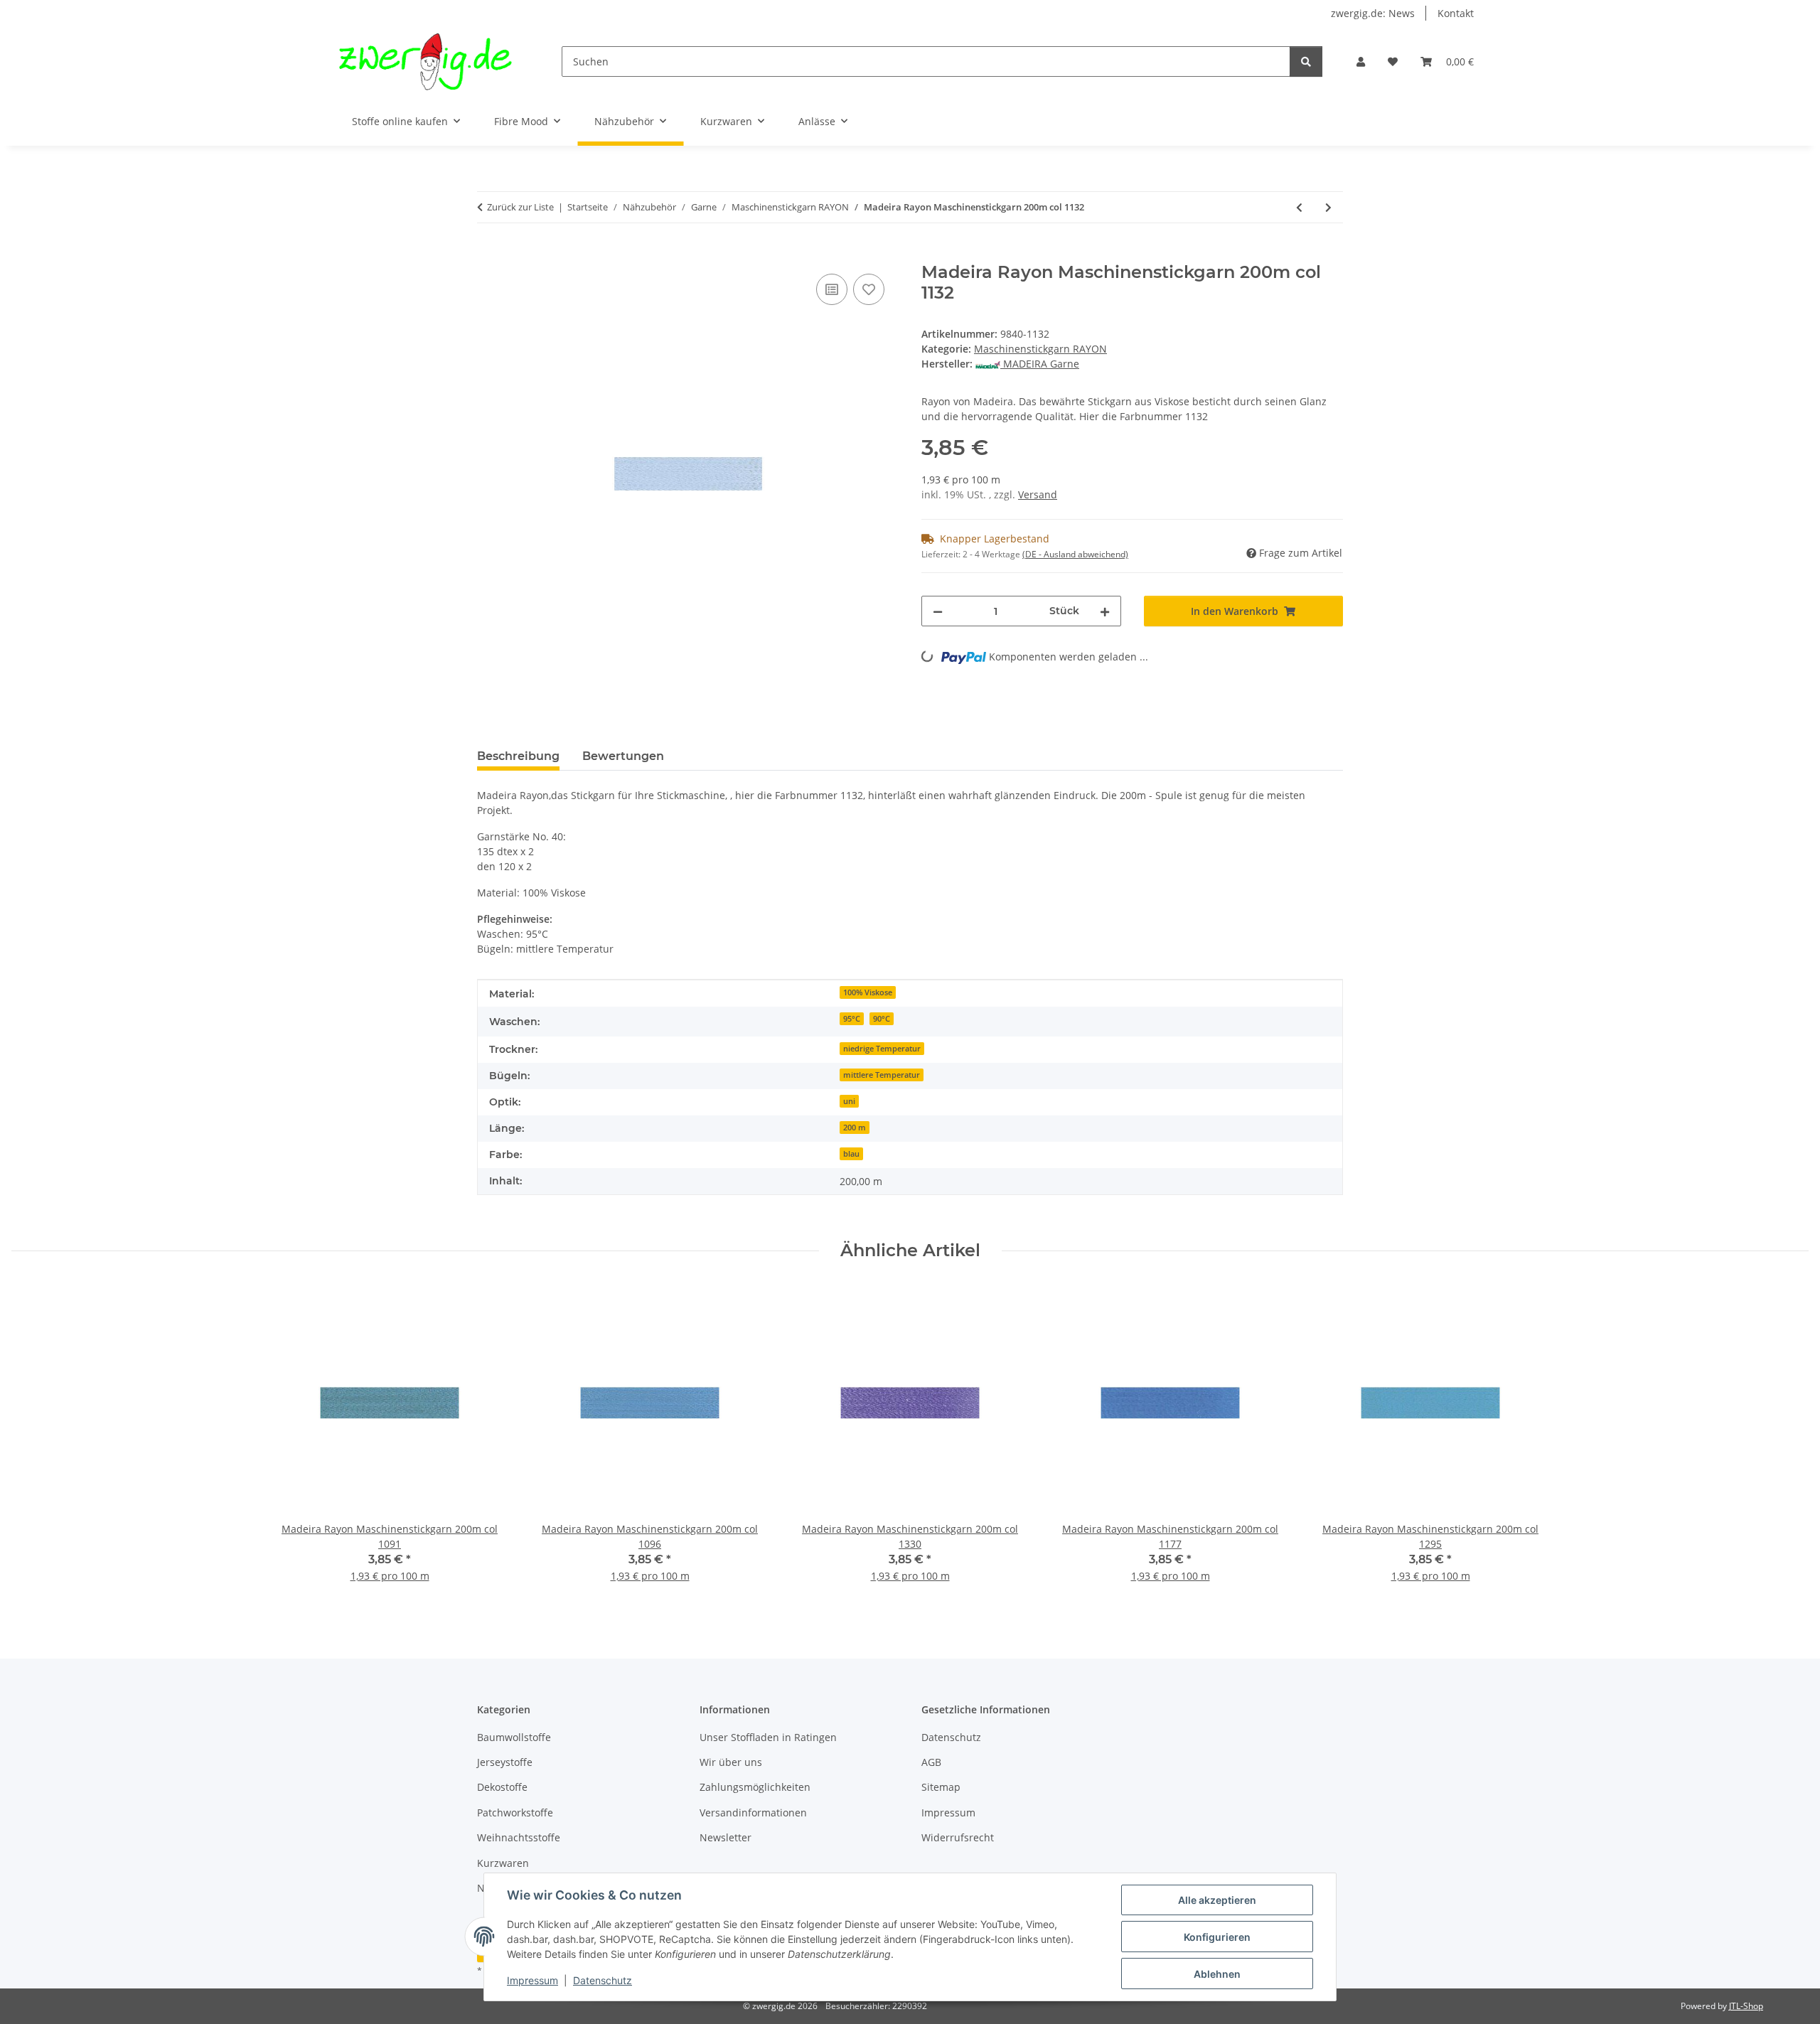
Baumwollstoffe (514, 1737)
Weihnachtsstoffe (519, 1837)
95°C (852, 1019)
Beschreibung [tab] (518, 756)
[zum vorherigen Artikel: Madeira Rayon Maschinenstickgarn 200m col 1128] (1299, 207)
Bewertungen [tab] (623, 756)
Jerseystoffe (505, 1762)
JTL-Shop (1746, 2006)
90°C (882, 1019)
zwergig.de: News (1373, 13)
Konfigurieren (1217, 1937)
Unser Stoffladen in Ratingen (768, 1737)
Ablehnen (1217, 1974)
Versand (1038, 494)
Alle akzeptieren (1217, 1900)
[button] (1361, 61)
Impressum (532, 1980)
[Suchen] (1306, 61)
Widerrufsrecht (958, 1837)
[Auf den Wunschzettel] (869, 289)
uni (849, 1101)
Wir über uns (731, 1762)
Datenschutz (603, 1980)
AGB (931, 1762)
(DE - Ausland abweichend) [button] (1075, 554)
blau (851, 1154)
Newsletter (726, 1837)
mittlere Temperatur (882, 1075)
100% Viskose (868, 992)
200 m (855, 1128)
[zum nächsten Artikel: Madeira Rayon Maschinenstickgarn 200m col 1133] (1328, 207)
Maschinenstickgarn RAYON (1040, 349)
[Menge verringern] (938, 611)
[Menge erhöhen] (1105, 611)
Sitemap (941, 1787)
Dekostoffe (502, 1787)
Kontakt (1456, 13)
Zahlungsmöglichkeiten (755, 1787)
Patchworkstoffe (515, 1813)
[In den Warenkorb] (488, 255)
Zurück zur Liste (520, 207)
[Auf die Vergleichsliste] (832, 289)
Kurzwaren (503, 1863)
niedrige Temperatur (882, 1049)
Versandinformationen (753, 1813)
